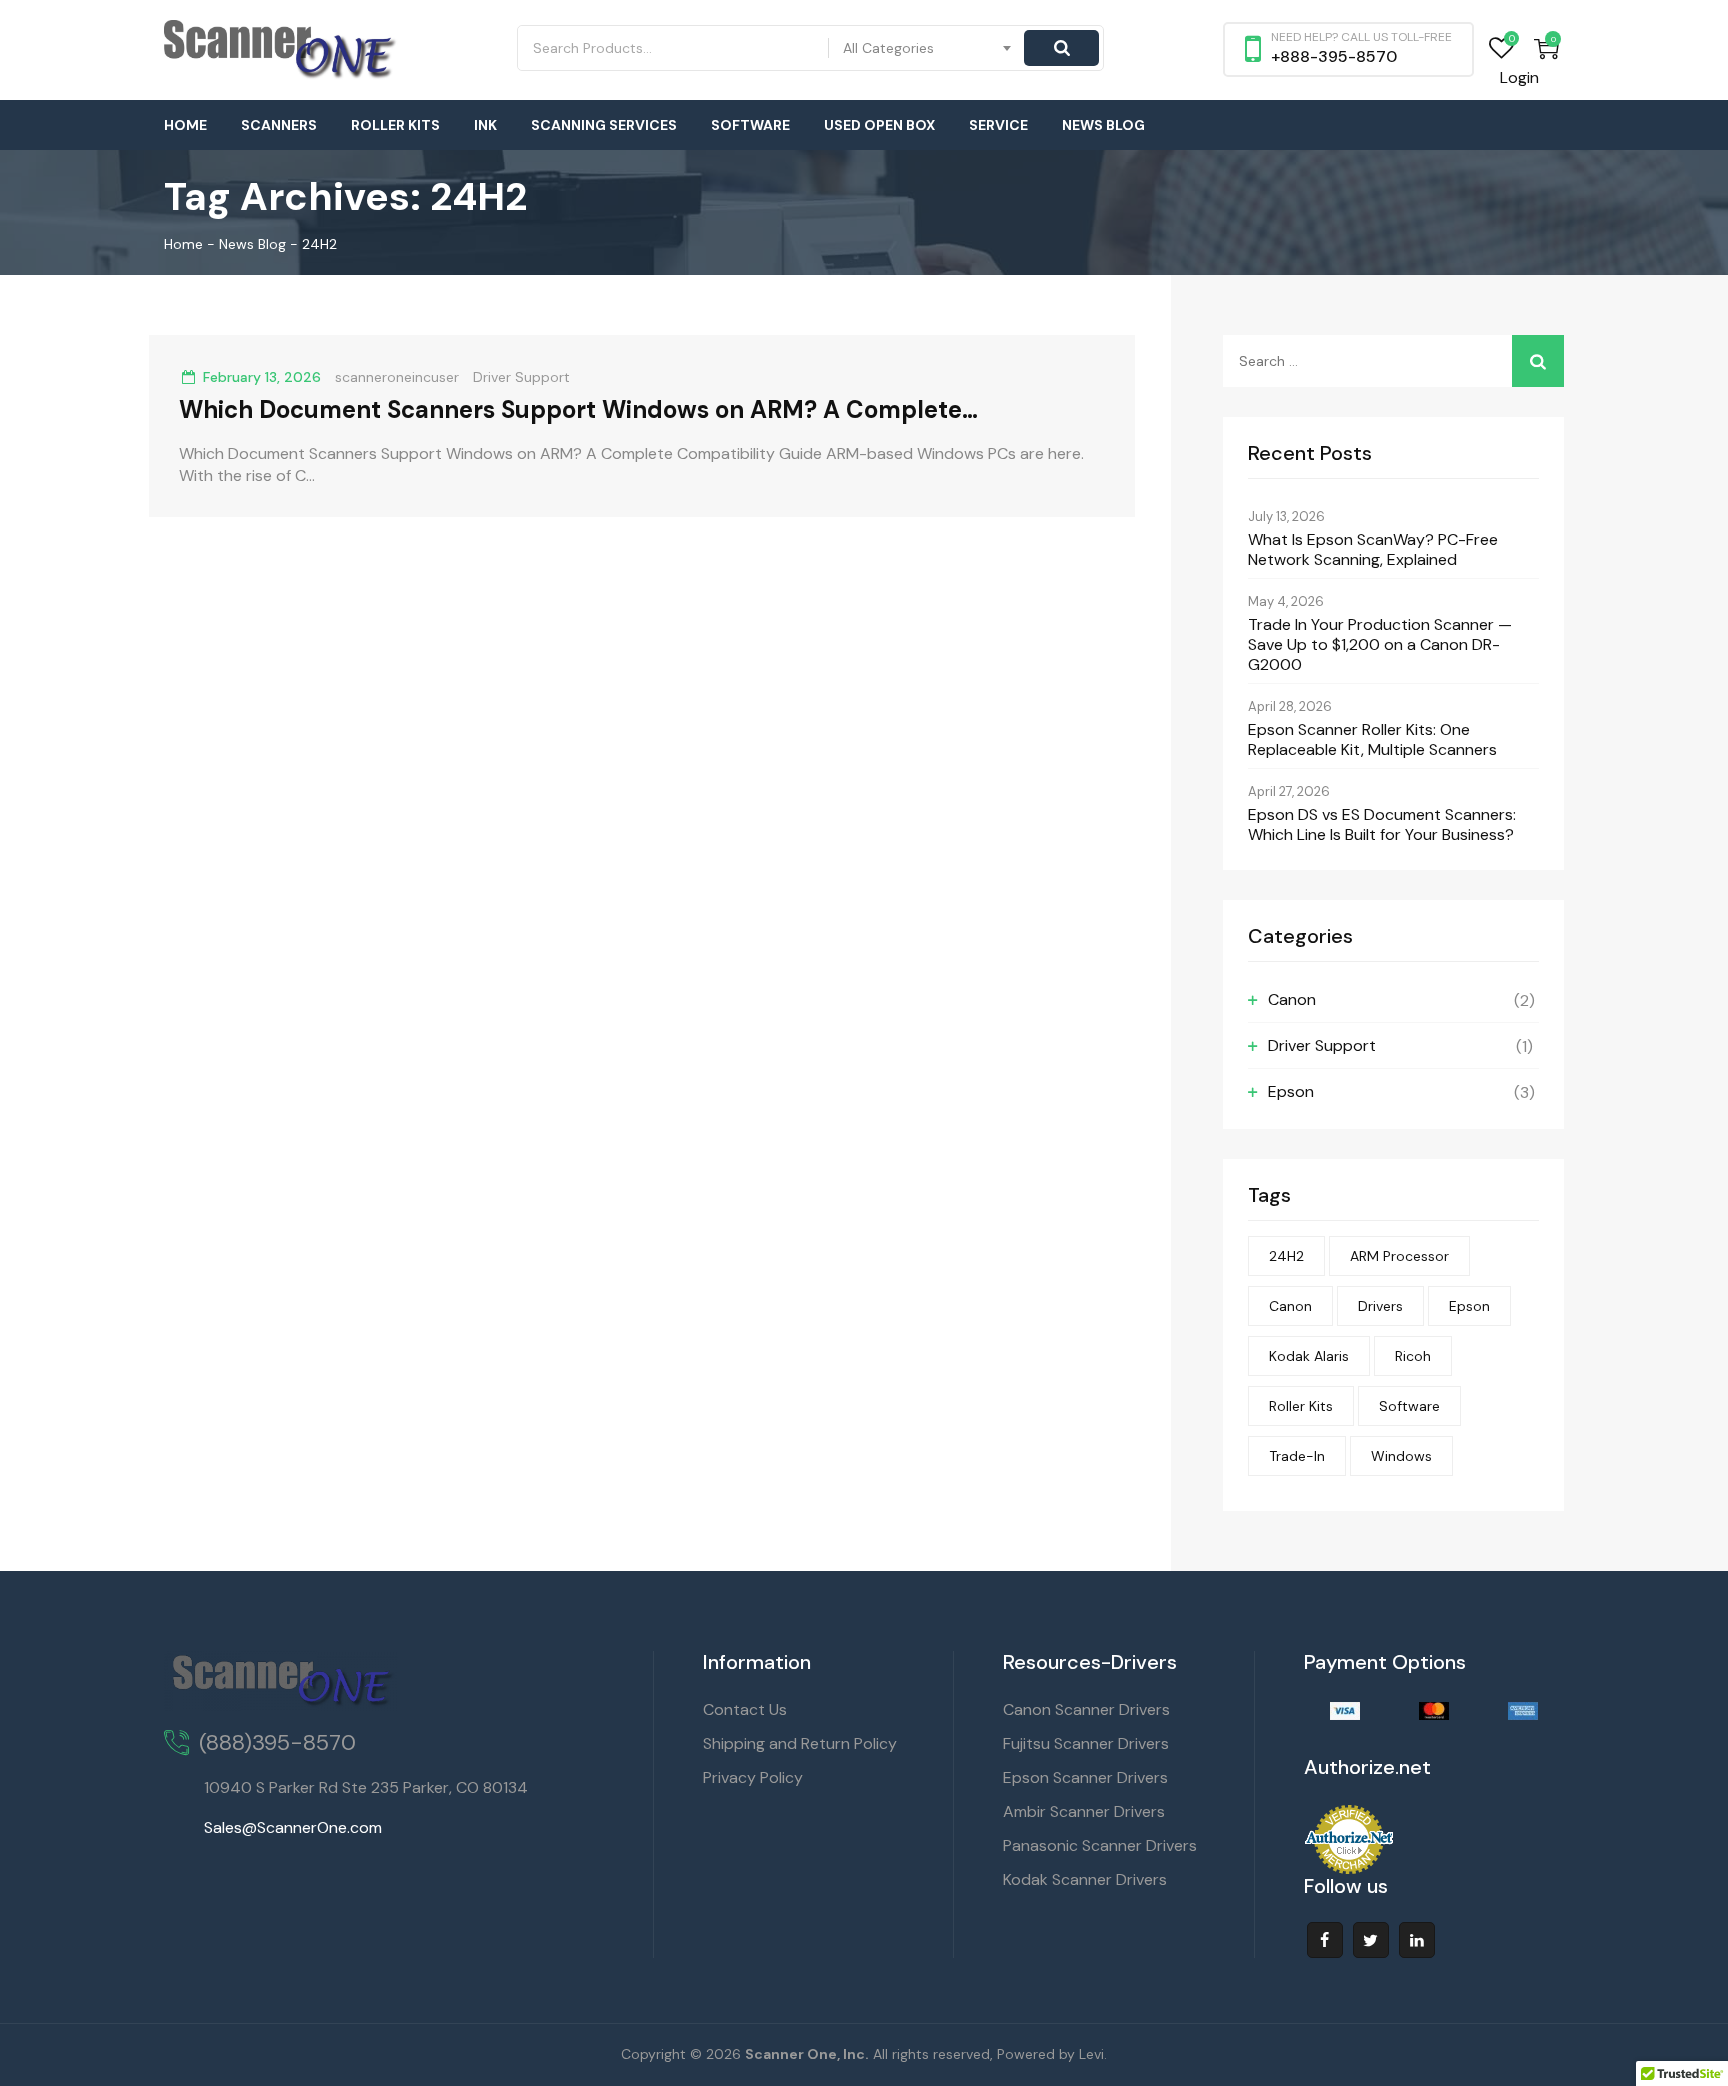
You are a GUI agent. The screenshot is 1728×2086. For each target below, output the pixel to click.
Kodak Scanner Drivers (1085, 1879)
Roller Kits (395, 125)
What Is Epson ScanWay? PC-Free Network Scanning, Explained (1373, 550)
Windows (1401, 1456)
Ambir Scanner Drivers (1084, 1811)
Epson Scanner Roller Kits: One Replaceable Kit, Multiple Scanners (1372, 740)
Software (750, 125)
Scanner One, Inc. (807, 2054)
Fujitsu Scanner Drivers (1086, 1743)
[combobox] (928, 48)
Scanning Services (604, 125)
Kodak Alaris (1309, 1356)
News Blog (1103, 125)
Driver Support (521, 377)
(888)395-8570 (277, 1742)
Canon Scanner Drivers (1086, 1709)
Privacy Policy (753, 1777)
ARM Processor (1399, 1256)
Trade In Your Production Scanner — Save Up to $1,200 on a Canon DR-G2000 (1380, 645)
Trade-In (1297, 1456)
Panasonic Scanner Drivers (1100, 1845)
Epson (1291, 1091)
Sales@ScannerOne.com (293, 1827)
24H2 (1286, 1256)
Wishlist (1501, 48)
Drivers (1380, 1306)
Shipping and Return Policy (800, 1743)
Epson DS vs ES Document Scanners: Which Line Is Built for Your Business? (1382, 825)
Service (998, 125)
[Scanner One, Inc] (281, 50)
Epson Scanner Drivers (1085, 1777)
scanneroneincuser (397, 377)
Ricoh (1413, 1356)
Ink (485, 125)
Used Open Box (879, 125)
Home (185, 125)
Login (1519, 77)
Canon (1292, 999)
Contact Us (745, 1709)
